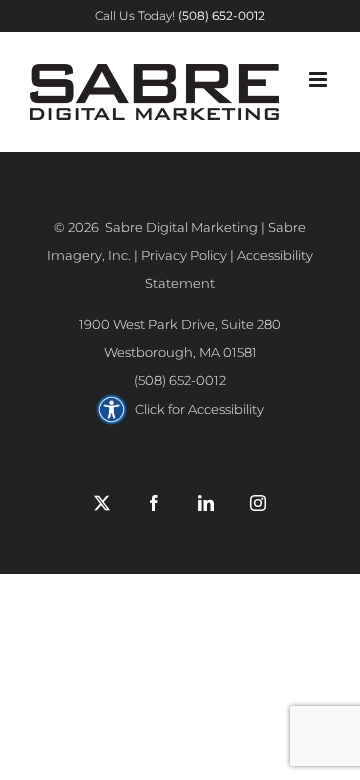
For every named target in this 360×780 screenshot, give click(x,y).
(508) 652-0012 (180, 380)
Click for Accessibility (199, 409)
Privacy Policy (184, 255)
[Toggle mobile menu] (319, 79)
